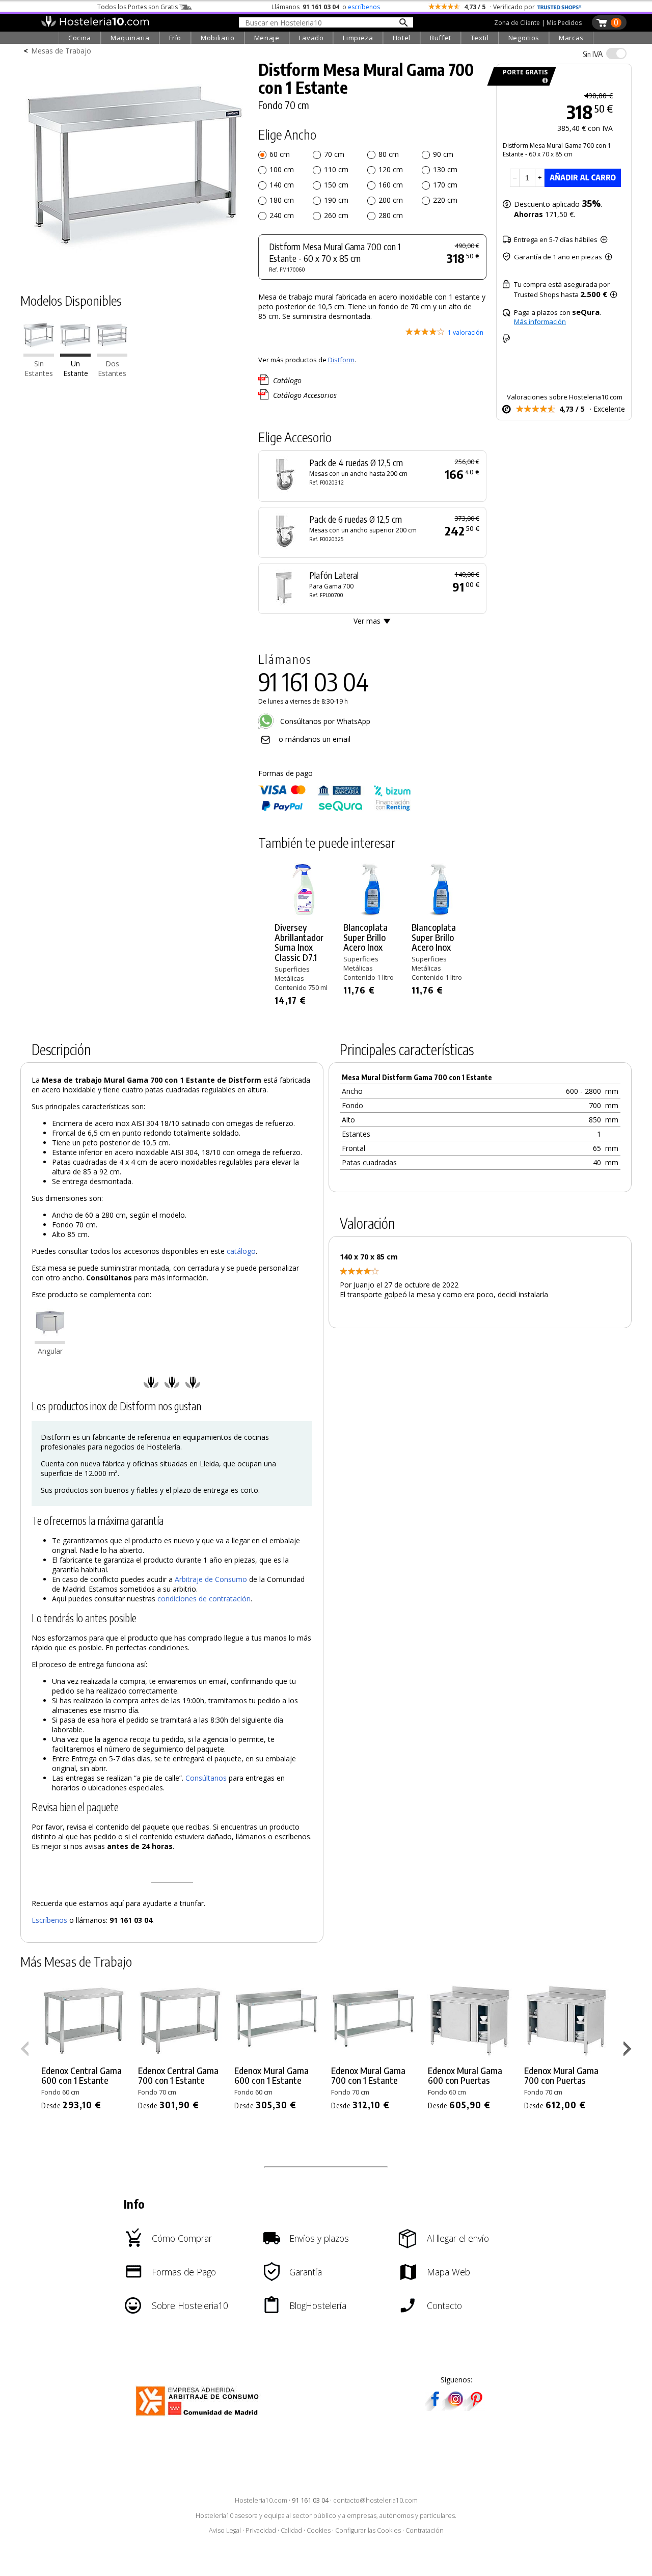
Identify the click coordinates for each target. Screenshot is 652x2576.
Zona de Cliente (517, 23)
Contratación (425, 2530)
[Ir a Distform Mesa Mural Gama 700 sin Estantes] (39, 354)
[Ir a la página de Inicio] (95, 24)
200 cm (391, 200)
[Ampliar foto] (134, 264)
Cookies (319, 2530)
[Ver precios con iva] (616, 53)
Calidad (291, 2530)
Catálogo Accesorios (305, 395)
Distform (341, 360)
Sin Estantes (39, 368)
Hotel (402, 38)
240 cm (282, 215)
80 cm (389, 154)
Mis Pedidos (564, 23)
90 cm (443, 154)
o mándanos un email (315, 739)
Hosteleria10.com (261, 2500)
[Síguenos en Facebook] (435, 2408)
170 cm (445, 185)
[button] (629, 2051)
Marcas (571, 38)
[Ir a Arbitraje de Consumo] (199, 2417)
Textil (480, 38)
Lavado (311, 38)
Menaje (267, 38)
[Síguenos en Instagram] (455, 2408)
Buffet (441, 38)
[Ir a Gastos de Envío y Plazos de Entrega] (543, 81)
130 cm (445, 169)
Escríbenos (49, 1920)
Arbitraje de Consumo (211, 1579)
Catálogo (287, 380)
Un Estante (76, 368)
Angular (50, 1351)
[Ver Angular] (50, 1341)
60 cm (280, 154)
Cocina (80, 38)
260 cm (336, 215)
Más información (540, 321)
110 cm (336, 169)
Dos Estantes (112, 368)
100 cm (282, 169)
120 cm (391, 169)
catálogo (241, 1251)
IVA (593, 54)
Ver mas (367, 621)
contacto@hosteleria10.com (375, 2500)
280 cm (391, 215)
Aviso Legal (225, 2530)
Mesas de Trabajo (61, 51)
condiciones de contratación (204, 1599)
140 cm (282, 185)
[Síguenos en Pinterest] (476, 2408)
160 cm (391, 185)
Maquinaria (130, 38)
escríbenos (364, 7)
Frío (175, 38)
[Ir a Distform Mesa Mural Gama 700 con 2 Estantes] (112, 354)
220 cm (445, 200)
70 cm (334, 154)
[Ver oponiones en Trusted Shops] (559, 7)
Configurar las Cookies (368, 2530)
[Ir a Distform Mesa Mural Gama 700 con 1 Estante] (75, 354)
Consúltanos (206, 1778)
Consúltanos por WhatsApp (324, 721)
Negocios (524, 38)
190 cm (336, 200)
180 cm (282, 200)
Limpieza (358, 38)
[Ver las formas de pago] (335, 809)
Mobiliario (218, 38)
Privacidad (261, 2530)
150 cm (336, 185)
